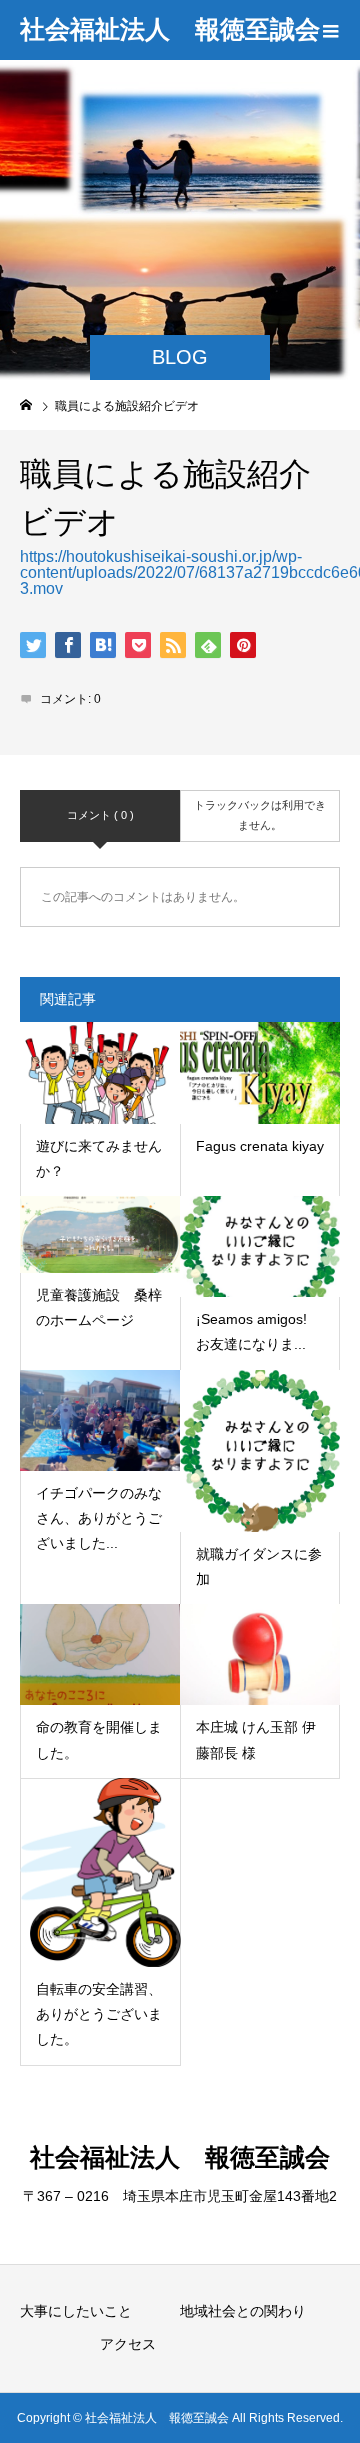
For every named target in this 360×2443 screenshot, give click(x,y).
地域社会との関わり (243, 2311)
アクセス (128, 2344)
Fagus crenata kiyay (260, 1146)
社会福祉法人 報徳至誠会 (170, 29)
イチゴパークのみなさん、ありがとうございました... (99, 1518)
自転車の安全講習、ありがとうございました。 (99, 2014)
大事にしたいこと (76, 2311)
